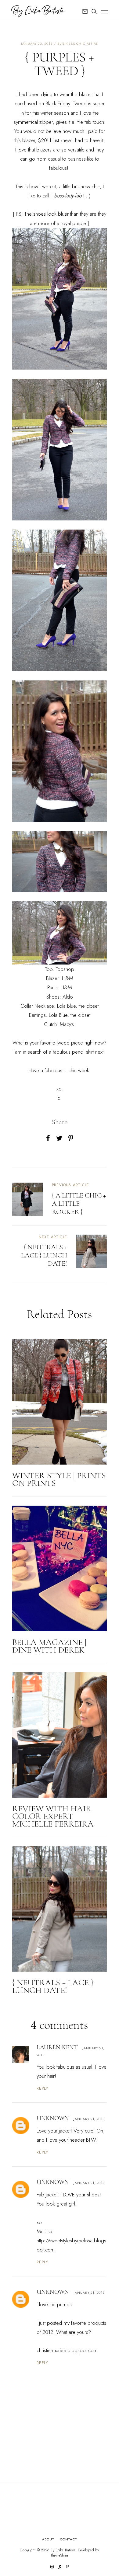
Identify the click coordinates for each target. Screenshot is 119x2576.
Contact (69, 2539)
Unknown (53, 2118)
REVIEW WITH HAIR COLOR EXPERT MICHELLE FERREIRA (53, 1816)
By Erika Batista (63, 2550)
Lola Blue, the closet (78, 1006)
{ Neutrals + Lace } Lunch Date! (53, 1986)
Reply (43, 2088)
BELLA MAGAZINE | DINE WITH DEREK (49, 1646)
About (48, 2539)
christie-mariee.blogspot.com (67, 2350)
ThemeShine (60, 2555)
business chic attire (78, 43)
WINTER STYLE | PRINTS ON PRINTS (59, 1479)
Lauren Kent (57, 2047)
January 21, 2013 (89, 2119)
